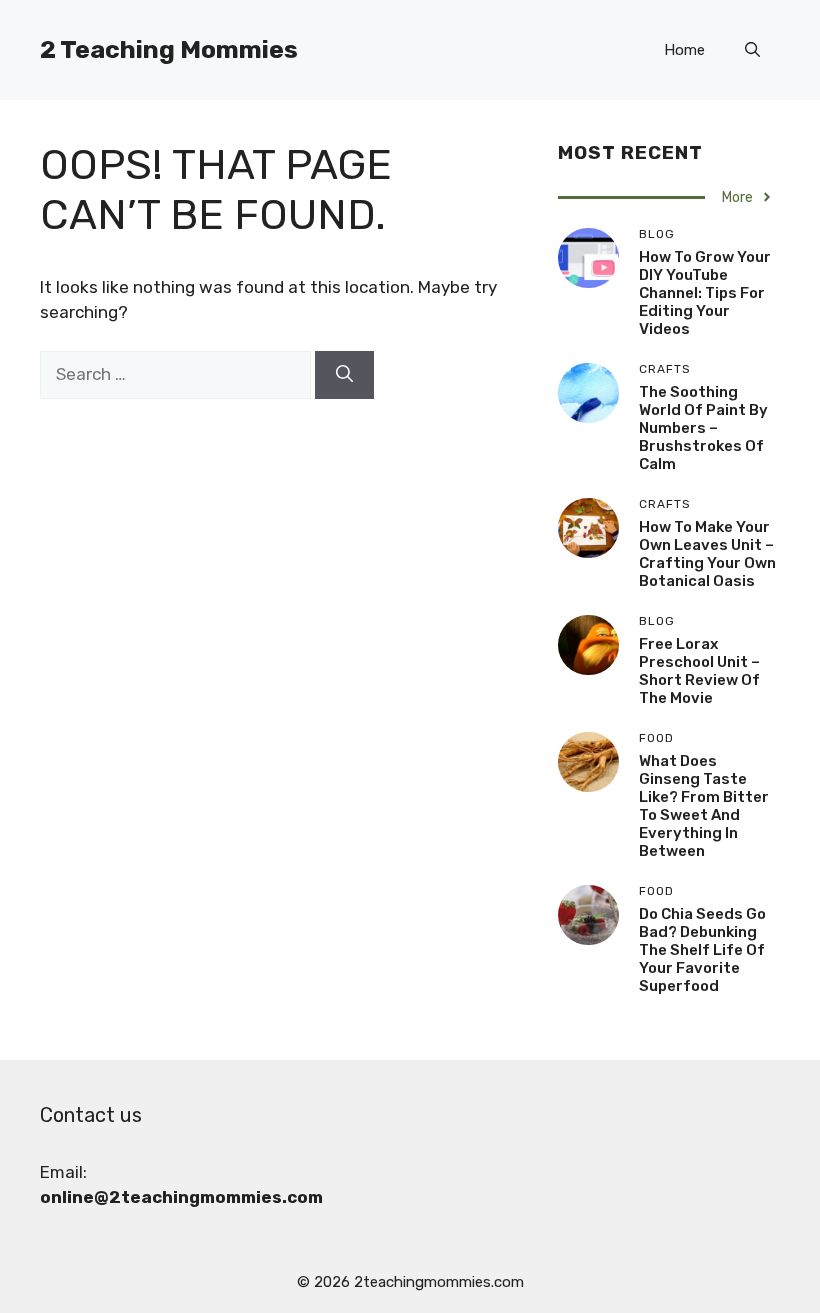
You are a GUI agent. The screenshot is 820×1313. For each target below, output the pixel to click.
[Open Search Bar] (752, 50)
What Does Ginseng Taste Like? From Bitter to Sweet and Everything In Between (704, 806)
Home (684, 50)
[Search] (344, 375)
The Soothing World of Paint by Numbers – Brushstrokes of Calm (703, 428)
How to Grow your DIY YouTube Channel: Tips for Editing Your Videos (705, 293)
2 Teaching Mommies (169, 49)
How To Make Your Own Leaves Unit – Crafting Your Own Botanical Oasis (707, 554)
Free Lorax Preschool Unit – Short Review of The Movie (699, 671)
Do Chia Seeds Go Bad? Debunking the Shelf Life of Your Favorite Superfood (702, 950)
